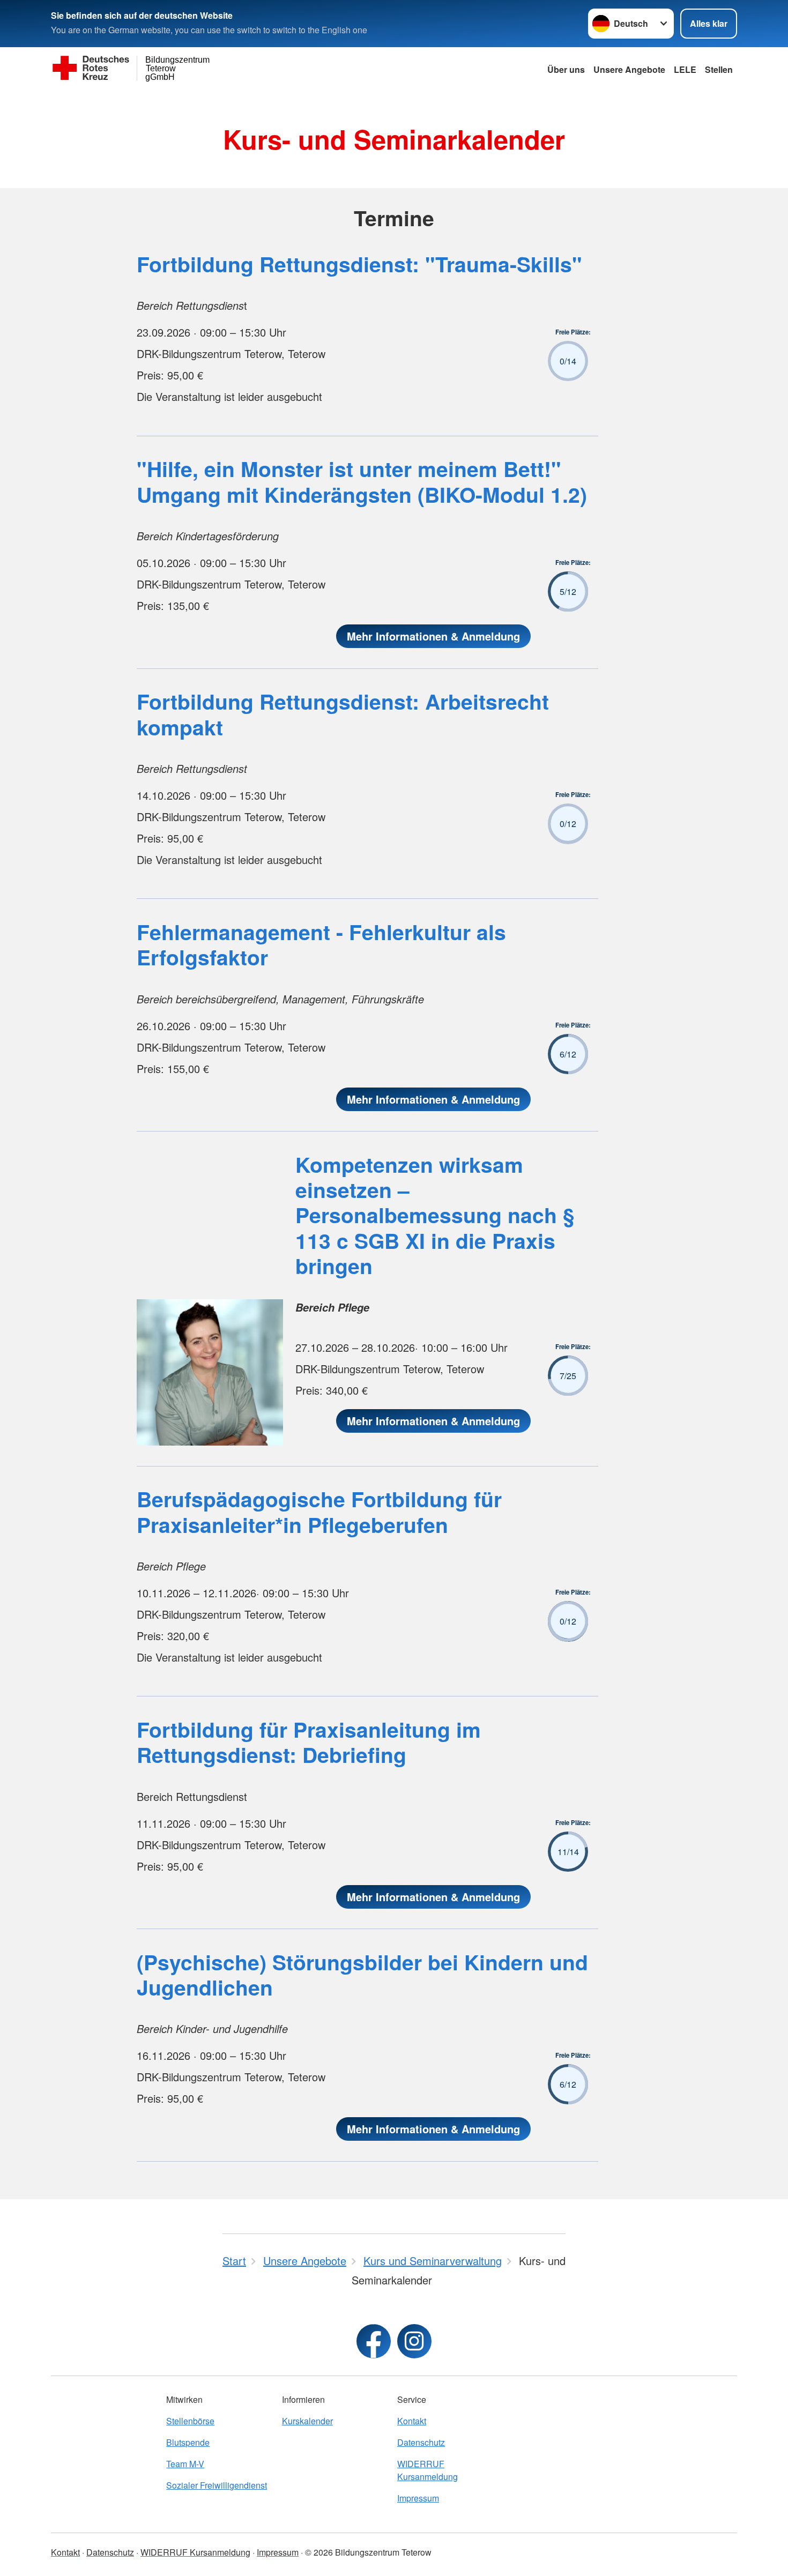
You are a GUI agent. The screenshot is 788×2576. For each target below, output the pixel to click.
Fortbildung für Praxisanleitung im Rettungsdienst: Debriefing (309, 1742)
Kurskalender (307, 2421)
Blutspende (188, 2442)
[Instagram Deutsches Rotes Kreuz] (414, 2341)
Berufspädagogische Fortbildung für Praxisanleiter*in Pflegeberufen (319, 1511)
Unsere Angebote (629, 69)
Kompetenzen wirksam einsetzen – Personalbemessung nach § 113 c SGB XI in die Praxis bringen (435, 1215)
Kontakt (412, 2421)
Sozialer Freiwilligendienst (217, 2485)
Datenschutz (421, 2442)
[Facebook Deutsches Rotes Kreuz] (374, 2341)
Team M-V (185, 2464)
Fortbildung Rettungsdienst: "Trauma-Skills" (359, 264)
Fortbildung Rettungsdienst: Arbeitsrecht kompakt (343, 714)
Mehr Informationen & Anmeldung (433, 636)
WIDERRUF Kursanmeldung (428, 2470)
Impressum (418, 2498)
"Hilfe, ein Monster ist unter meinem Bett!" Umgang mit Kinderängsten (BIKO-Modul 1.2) (362, 481)
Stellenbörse (190, 2421)
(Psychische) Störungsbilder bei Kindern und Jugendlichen (362, 1974)
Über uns (566, 69)
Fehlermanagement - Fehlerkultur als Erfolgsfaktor (321, 944)
